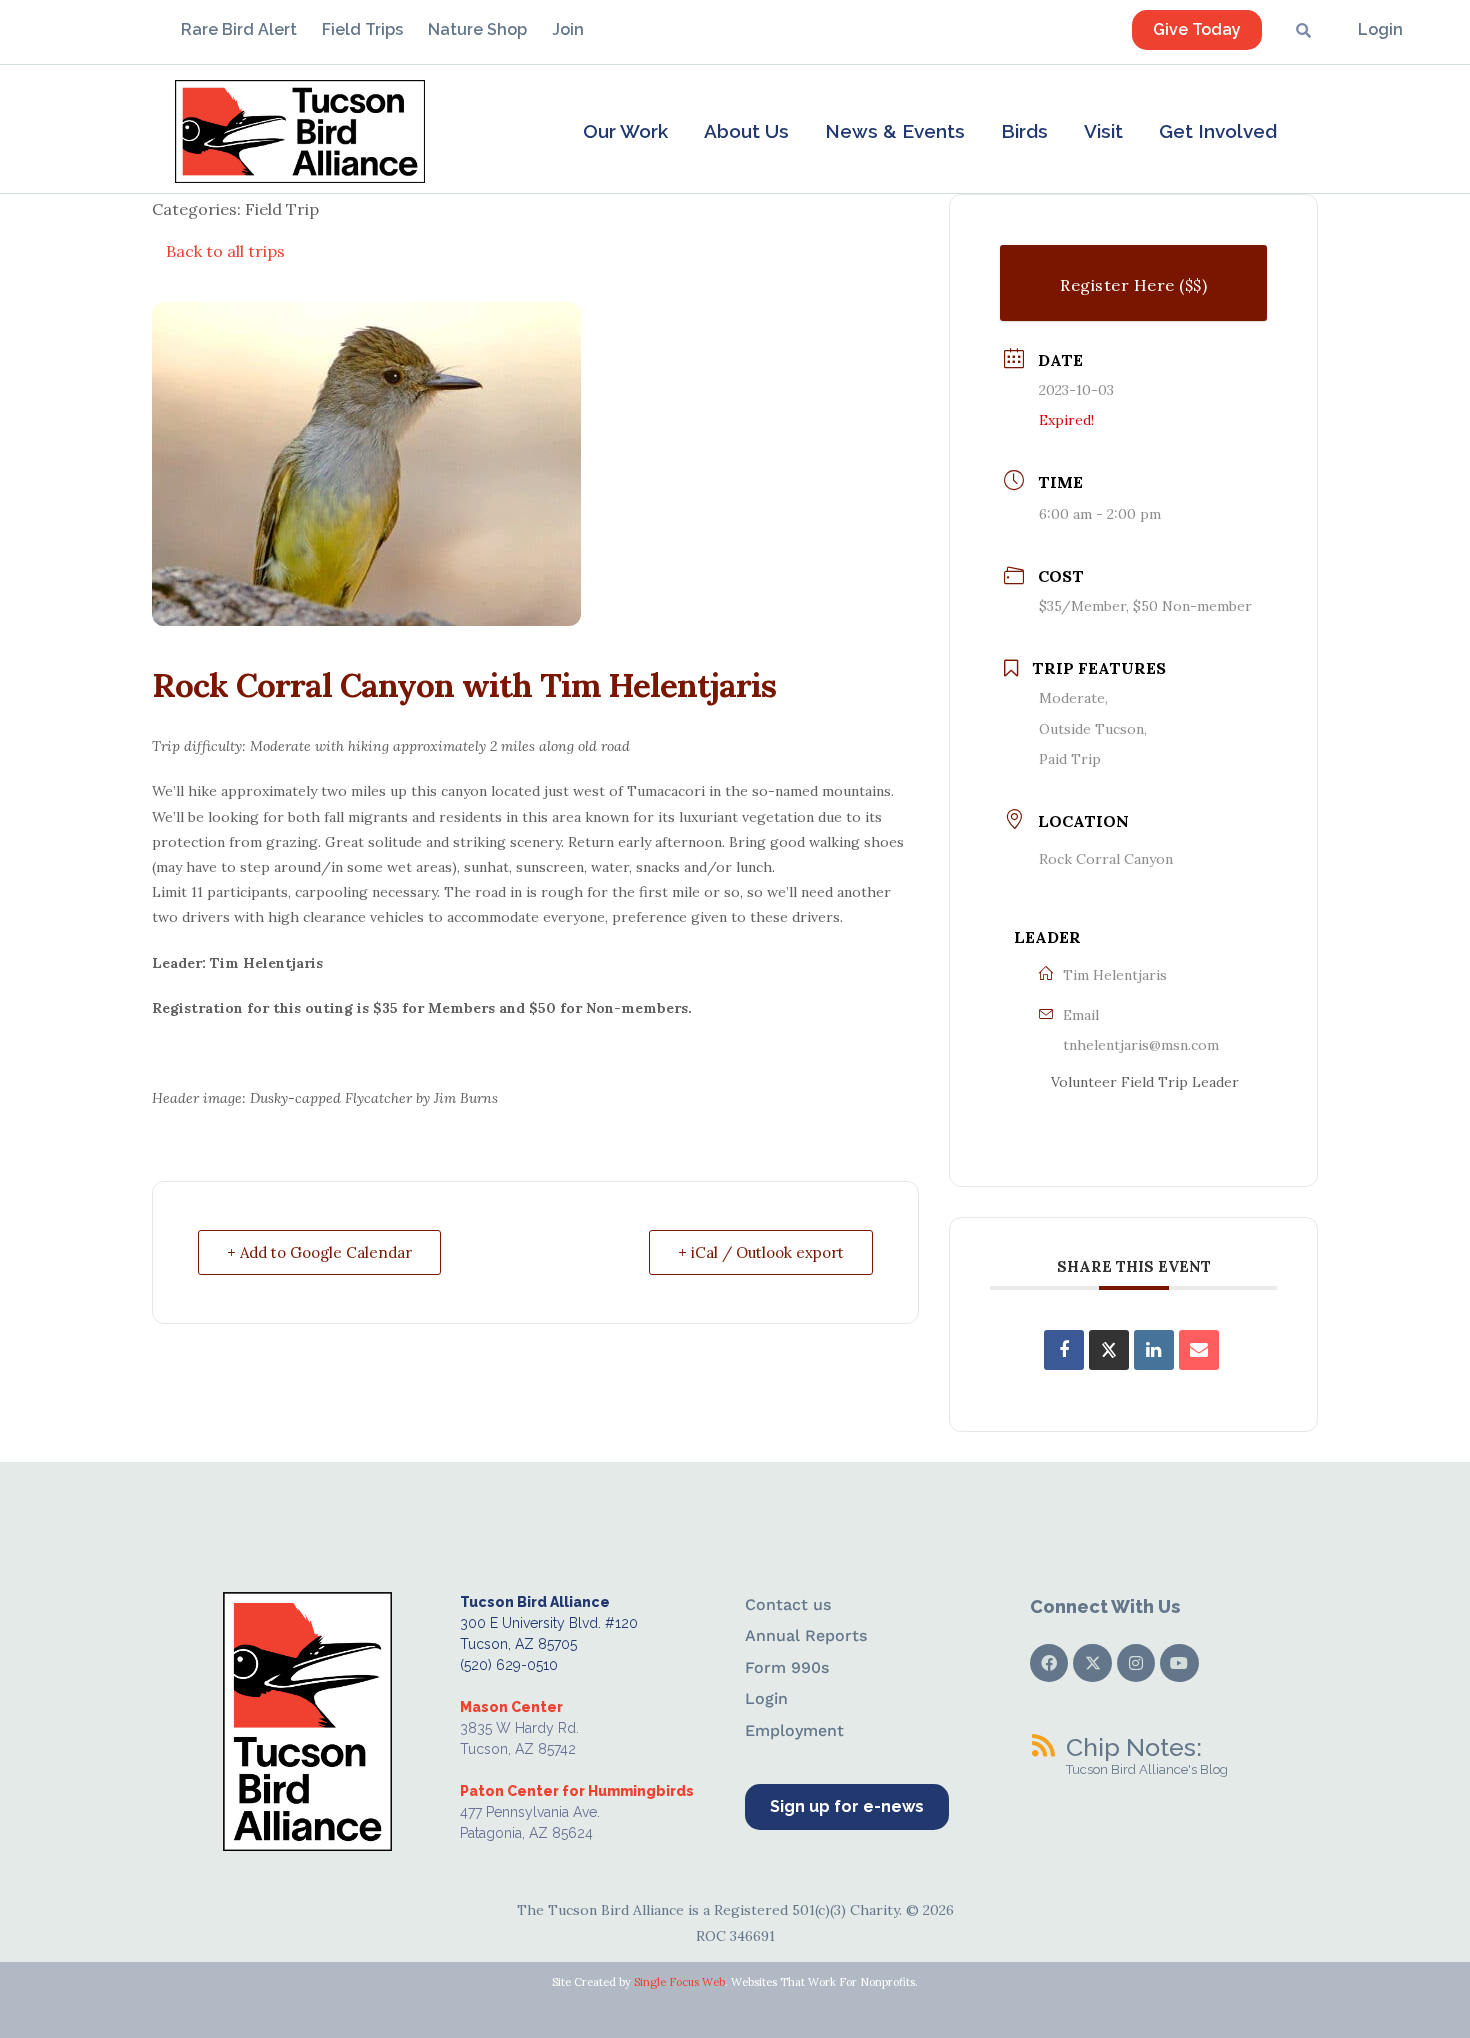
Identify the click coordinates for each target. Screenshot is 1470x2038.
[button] (625, 131)
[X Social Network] (1109, 1350)
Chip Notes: (1134, 1747)
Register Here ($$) (1133, 285)
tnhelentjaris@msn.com (1141, 1045)
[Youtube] (1179, 1663)
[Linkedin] (1154, 1350)
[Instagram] (1136, 1663)
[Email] (1199, 1350)
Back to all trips (225, 251)
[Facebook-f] (1049, 1663)
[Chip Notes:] (1043, 1745)
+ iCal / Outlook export (761, 1252)
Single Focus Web (679, 1982)
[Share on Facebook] (1064, 1350)
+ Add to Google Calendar (319, 1252)
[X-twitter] (1092, 1663)
